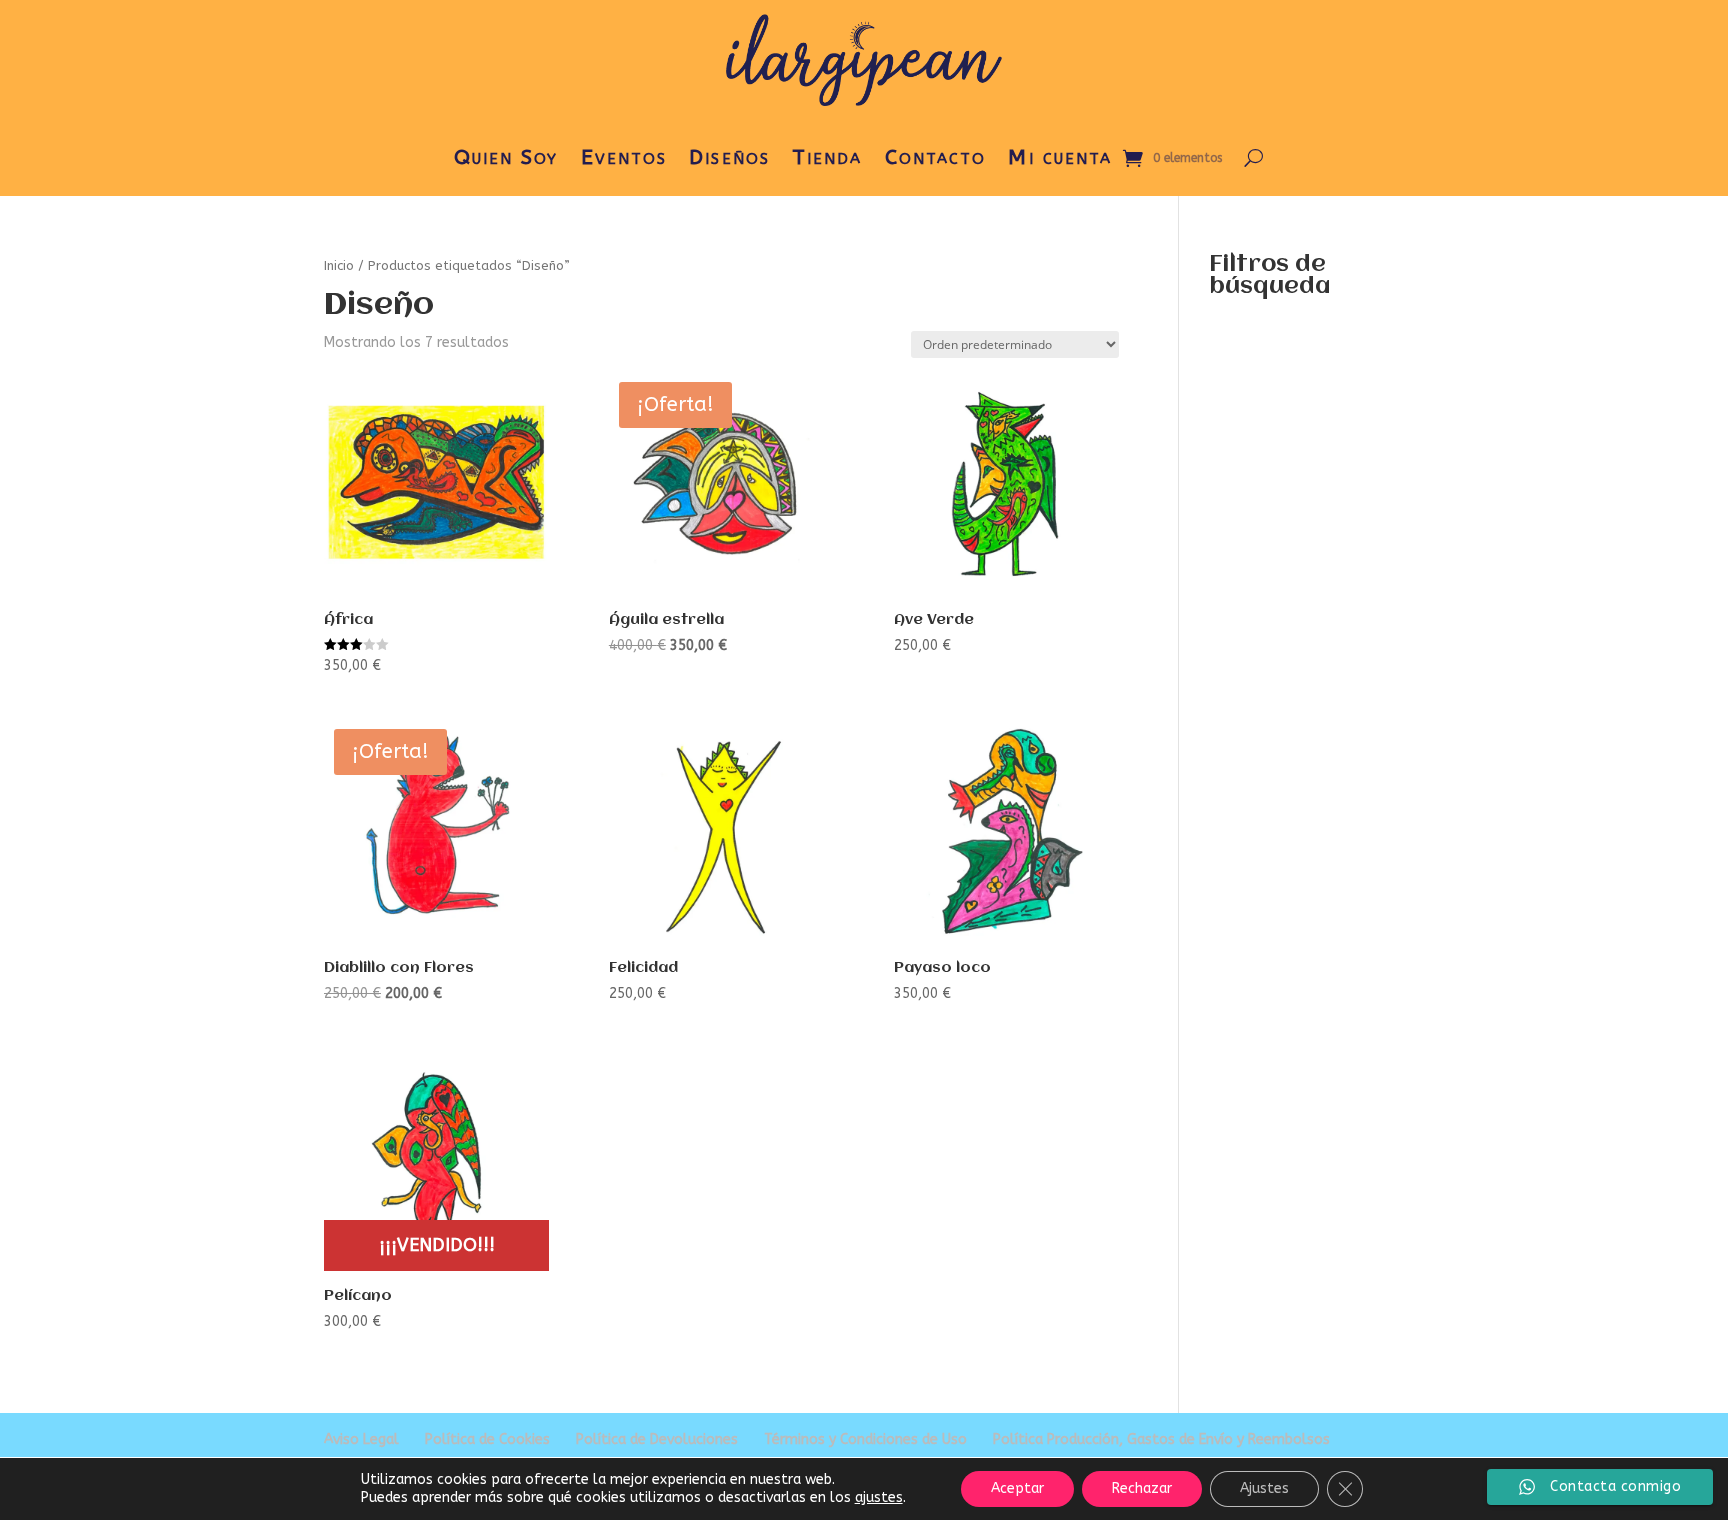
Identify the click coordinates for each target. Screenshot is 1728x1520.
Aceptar (1017, 1488)
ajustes (879, 1497)
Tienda (827, 157)
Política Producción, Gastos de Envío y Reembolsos (1161, 1439)
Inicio (339, 265)
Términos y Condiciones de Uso (865, 1439)
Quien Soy (506, 157)
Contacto (936, 157)
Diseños (729, 157)
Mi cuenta (1060, 157)
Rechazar (1142, 1488)
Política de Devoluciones (657, 1439)
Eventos (624, 157)
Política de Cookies (487, 1439)
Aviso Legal (361, 1439)
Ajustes (1264, 1488)
